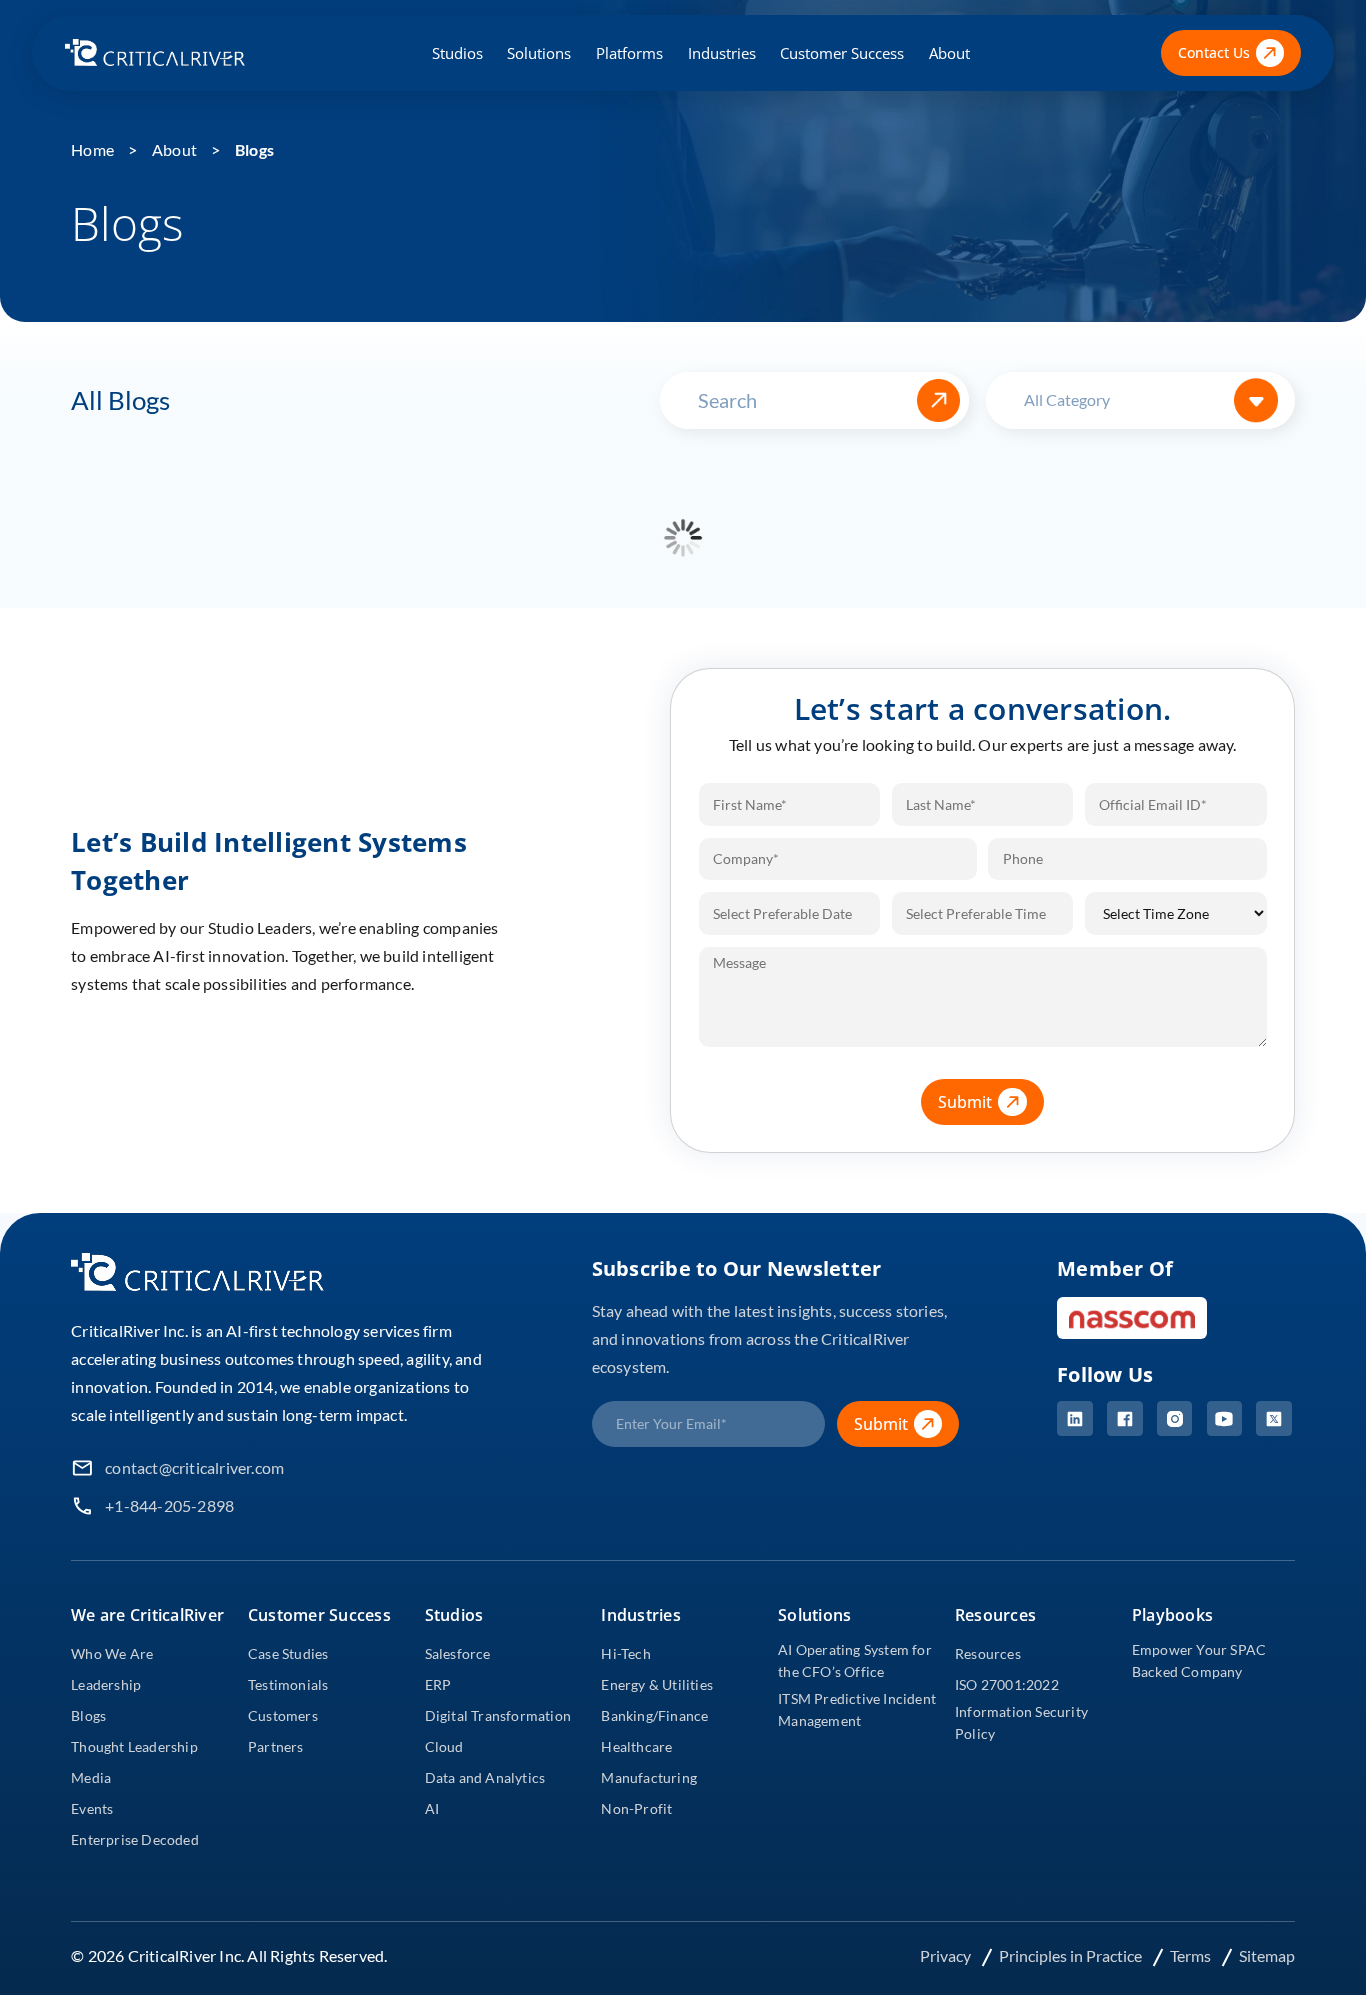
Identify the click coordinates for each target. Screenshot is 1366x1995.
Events (92, 1808)
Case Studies (288, 1653)
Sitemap (1267, 1955)
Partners (276, 1746)
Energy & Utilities (657, 1684)
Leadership (106, 1684)
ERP (438, 1684)
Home (92, 149)
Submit (965, 1102)
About (949, 53)
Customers (283, 1715)
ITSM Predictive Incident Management (857, 1709)
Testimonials (288, 1684)
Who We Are (112, 1653)
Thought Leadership (134, 1746)
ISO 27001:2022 (1007, 1684)
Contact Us (1214, 52)
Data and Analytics (485, 1777)
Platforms (629, 53)
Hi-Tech (625, 1653)
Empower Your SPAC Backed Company (1199, 1660)
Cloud (444, 1746)
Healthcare (636, 1746)
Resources (988, 1653)
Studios (457, 53)
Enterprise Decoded (135, 1839)
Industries (722, 53)
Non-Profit (636, 1808)
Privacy (947, 1955)
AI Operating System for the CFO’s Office (855, 1660)
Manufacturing (649, 1777)
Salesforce (458, 1653)
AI (432, 1808)
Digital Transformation (498, 1715)
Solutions (539, 53)
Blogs (254, 149)
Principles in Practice (1072, 1955)
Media (91, 1777)
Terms (1192, 1955)
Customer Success (842, 53)
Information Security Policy (1021, 1722)
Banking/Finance (654, 1715)
